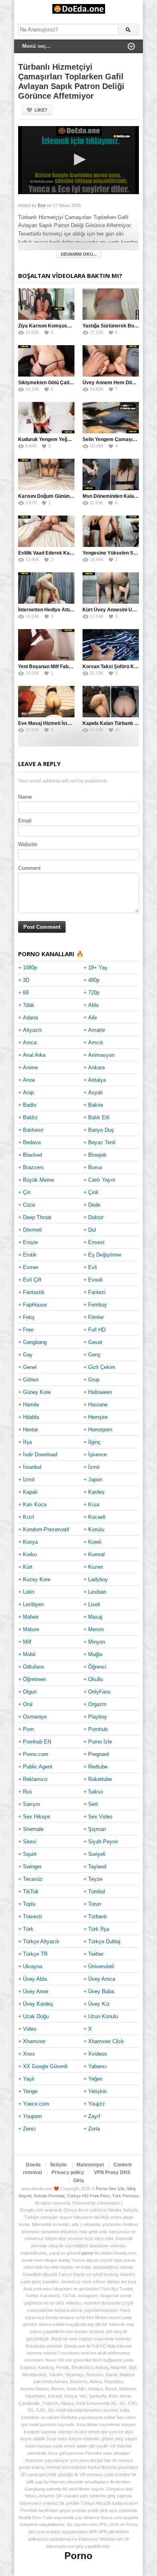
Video (30, 2029)
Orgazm (97, 1704)
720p (94, 993)
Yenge (30, 2091)
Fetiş (29, 1317)
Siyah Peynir (103, 1842)
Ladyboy (98, 1579)
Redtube (98, 1767)
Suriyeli (97, 1854)
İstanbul (32, 1467)
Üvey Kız (99, 2004)
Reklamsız (35, 1779)
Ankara (96, 1067)
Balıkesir (33, 1130)
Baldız (30, 1117)
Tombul (97, 1892)
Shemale (33, 1829)
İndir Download (40, 1455)
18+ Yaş (98, 968)
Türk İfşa (99, 1929)
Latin (29, 1592)
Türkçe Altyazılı (41, 1941)
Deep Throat (37, 1217)
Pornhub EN (37, 1742)
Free (28, 1330)
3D (26, 980)
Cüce (29, 1205)
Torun (95, 1904)
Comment (29, 868)
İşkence (97, 1455)
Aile (93, 1018)
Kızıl (28, 1517)
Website (28, 844)
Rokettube (100, 1779)
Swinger (32, 1867)
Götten (31, 1380)
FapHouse (35, 1305)
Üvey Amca (102, 1979)
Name (25, 797)
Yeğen (95, 2079)
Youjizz (97, 2104)
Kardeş (96, 1492)
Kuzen (96, 1567)
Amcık (96, 1043)
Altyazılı (33, 1030)
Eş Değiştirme (105, 1255)
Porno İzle (100, 1742)
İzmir (94, 1467)
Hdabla (31, 1417)
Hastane (98, 1405)
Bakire (96, 1105)
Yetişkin (97, 2091)
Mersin (96, 1629)
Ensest (96, 1242)
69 (26, 993)
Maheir (31, 1617)
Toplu (29, 1904)
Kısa (94, 1504)
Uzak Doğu (36, 2016)
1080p (30, 968)
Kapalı (30, 1492)
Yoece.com (36, 2104)
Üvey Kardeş (38, 2004)
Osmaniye (35, 1717)
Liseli (94, 1604)
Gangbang (35, 1342)
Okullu (96, 1679)
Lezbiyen (33, 1604)
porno (87, 2253)
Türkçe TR (35, 1954)
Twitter (96, 1954)
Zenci (29, 2129)
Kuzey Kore (37, 1579)
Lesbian (97, 1592)
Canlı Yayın (102, 1180)
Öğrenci (97, 1667)
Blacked (32, 1155)
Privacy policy (68, 2172)
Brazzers (33, 1167)
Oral (28, 1704)
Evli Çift (32, 1280)
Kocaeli (97, 1517)
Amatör (97, 1030)
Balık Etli (99, 1117)
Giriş (79, 2180)
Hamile (31, 1405)
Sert (93, 1804)
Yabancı (98, 2066)
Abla (93, 1005)
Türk (28, 1929)
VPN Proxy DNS (112, 2172)
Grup (94, 1380)
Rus (28, 1792)
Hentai (30, 1430)
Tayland (97, 1867)
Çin (27, 1192)
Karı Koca (35, 1504)
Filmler (96, 1317)
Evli (93, 1267)
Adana (30, 1018)
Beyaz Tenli (102, 1142)
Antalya (97, 1080)
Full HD (97, 1330)
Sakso (96, 1792)
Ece (42, 205)
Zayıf (94, 2116)
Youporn (32, 2116)
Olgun (30, 1692)
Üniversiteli (101, 1966)
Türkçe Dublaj (104, 1941)
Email (25, 821)
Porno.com (36, 1754)
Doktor (96, 1217)
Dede (94, 1205)
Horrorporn (100, 1430)
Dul (92, 1230)
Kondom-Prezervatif (46, 1529)
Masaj (95, 1617)
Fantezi (97, 1292)
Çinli (93, 1192)
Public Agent (38, 1767)
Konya (30, 1542)
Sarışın (31, 1804)
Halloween (100, 1392)
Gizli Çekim (102, 1367)
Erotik (30, 1255)
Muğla (95, 1654)
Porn (28, 1729)
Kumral (96, 1554)
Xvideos (98, 2054)
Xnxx (29, 2054)
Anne (29, 1080)
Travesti (32, 1916)
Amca (30, 1043)
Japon (95, 1480)
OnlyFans (99, 1692)
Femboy (98, 1305)
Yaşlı (29, 2079)
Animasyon (101, 1055)
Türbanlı (98, 1916)
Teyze (95, 1879)
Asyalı (96, 1092)
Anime (30, 1067)
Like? (41, 110)
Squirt (30, 1854)
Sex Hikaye (36, 1817)
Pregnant (99, 1754)
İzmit (29, 1480)
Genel (30, 1367)
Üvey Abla (35, 1979)
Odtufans (34, 1667)
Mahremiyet (90, 2165)
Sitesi (30, 1842)
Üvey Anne (36, 1991)
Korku (30, 1554)
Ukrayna (33, 1966)
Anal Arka (34, 1055)
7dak (29, 1005)
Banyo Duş (101, 1130)
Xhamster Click (106, 2041)
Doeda (33, 2165)
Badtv (30, 1105)
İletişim (59, 2165)
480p (94, 980)
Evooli (95, 1280)
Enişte (30, 1242)
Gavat (95, 1342)
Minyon (97, 1642)
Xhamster (34, 2041)
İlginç (94, 1442)
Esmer (31, 1267)
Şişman (97, 1829)
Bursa (95, 1167)
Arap (28, 1092)
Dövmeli (32, 1230)
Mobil (29, 1654)
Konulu (96, 1529)
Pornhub (98, 1729)
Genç (94, 1355)
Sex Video (100, 1817)
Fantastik (34, 1292)
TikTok (31, 1892)
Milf (27, 1642)
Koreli (95, 1542)
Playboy (98, 1717)
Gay (28, 1355)
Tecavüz (33, 1879)
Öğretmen (34, 1679)
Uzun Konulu (103, 2016)
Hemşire (98, 1417)
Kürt (28, 1567)
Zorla (94, 2129)
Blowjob (97, 1155)
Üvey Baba (101, 1991)
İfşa (27, 1442)
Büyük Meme (38, 1180)
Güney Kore (37, 1392)
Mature (31, 1629)
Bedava (32, 1142)
